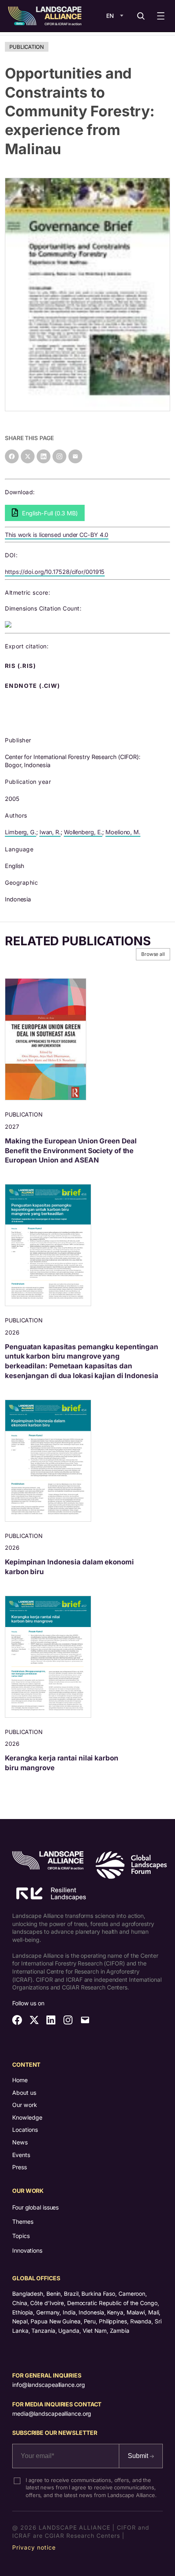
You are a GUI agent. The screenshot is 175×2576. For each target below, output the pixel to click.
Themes (23, 2222)
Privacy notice (34, 2547)
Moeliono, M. (123, 832)
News (20, 2142)
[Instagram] (59, 456)
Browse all (153, 954)
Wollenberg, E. (83, 832)
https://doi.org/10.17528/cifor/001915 (55, 572)
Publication (27, 47)
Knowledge (27, 2117)
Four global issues (35, 2207)
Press (20, 2167)
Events (21, 2155)
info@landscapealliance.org (48, 2385)
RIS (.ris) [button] (21, 666)
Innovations (27, 2250)
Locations (25, 2130)
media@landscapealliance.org (52, 2414)
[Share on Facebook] (12, 456)
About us (24, 2093)
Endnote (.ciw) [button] (33, 686)
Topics (21, 2236)
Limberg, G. (21, 832)
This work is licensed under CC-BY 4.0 (57, 535)
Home (20, 2080)
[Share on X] (28, 456)
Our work (25, 2105)
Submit (139, 2456)
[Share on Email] (75, 456)
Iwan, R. (50, 832)
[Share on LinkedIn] (44, 456)
